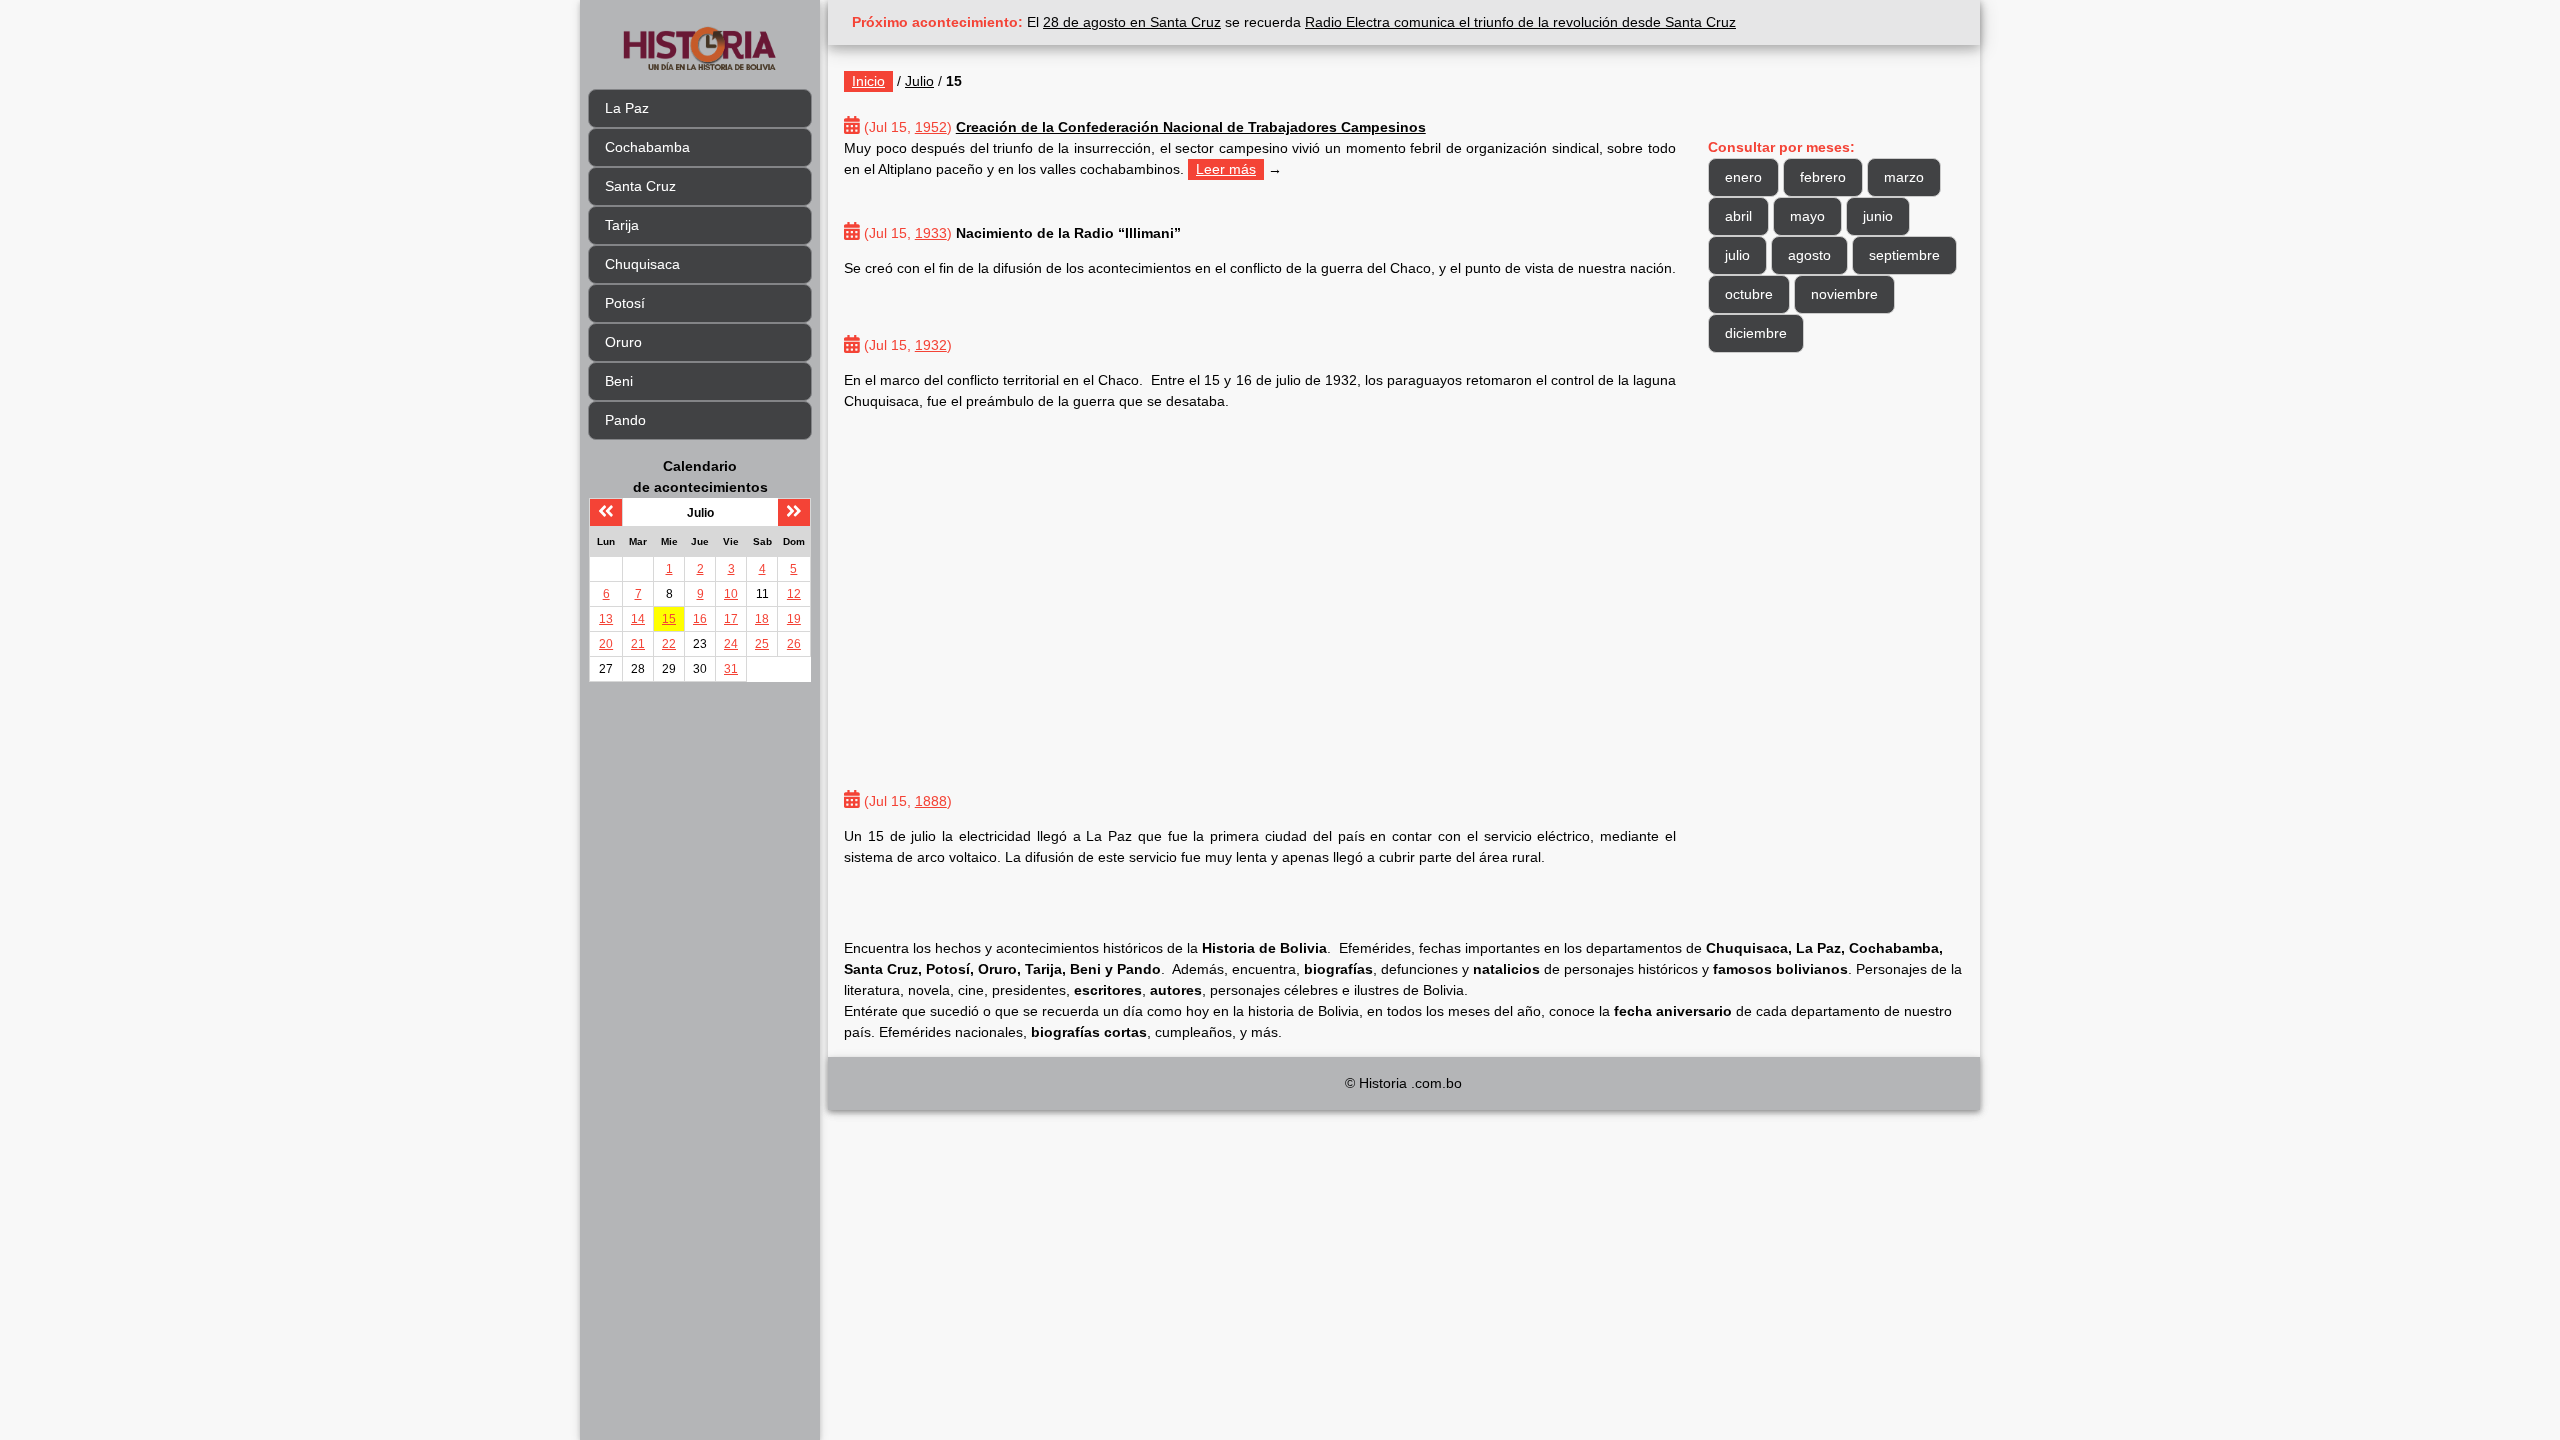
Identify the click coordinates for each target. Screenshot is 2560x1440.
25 (762, 644)
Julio (919, 81)
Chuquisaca (642, 264)
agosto (1809, 255)
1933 (931, 233)
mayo (1807, 216)
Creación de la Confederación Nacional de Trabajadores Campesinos (1191, 127)
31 (731, 669)
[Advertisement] (1260, 587)
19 (794, 619)
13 (606, 619)
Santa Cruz (640, 186)
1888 (931, 801)
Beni (619, 381)
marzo (1904, 177)
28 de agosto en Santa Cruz (1132, 22)
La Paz (627, 108)
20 (606, 644)
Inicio (868, 81)
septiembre (1904, 255)
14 (638, 619)
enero (1743, 177)
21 (638, 644)
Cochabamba (647, 147)
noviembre (1844, 294)
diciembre (1756, 333)
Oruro (623, 342)
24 (731, 644)
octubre (1749, 294)
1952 (931, 127)
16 (700, 619)
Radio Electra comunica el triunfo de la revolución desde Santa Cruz (1520, 22)
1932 (931, 345)
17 (731, 619)
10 (731, 594)
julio (1737, 255)
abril (1738, 216)
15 (669, 619)
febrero (1823, 177)
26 (794, 644)
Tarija (622, 225)
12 (794, 594)
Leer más (1226, 169)
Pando (625, 420)
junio (1878, 216)
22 (669, 644)
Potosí (625, 303)
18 (762, 619)
